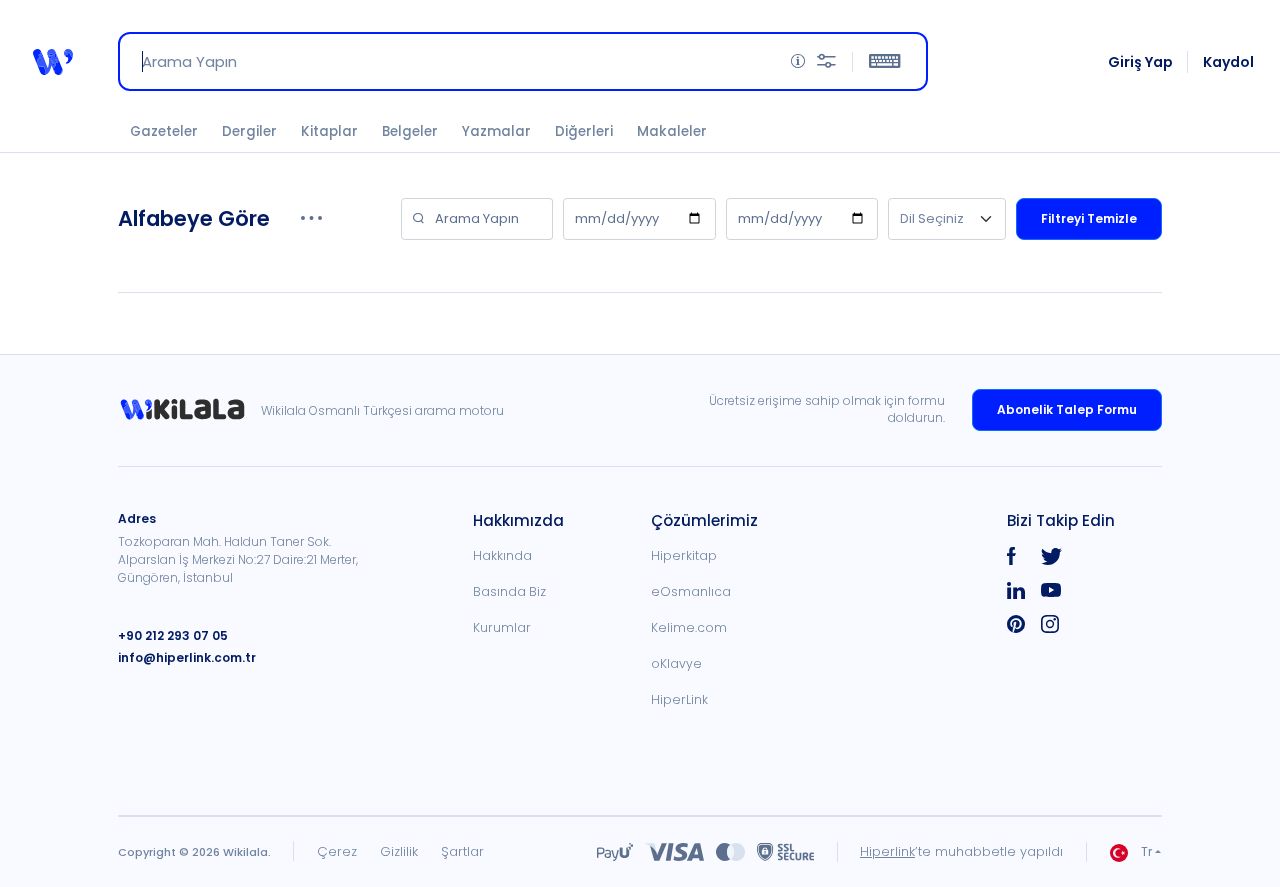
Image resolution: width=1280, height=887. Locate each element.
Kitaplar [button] (329, 131)
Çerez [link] (337, 851)
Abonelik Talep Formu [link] (1067, 409)
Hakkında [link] (502, 555)
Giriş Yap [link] (1140, 62)
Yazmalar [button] (496, 131)
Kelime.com (689, 627)
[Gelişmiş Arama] (826, 61)
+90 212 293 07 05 (173, 635)
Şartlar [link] (462, 851)
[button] (53, 62)
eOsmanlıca (691, 591)
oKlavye (676, 663)
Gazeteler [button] (164, 131)
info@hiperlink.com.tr (187, 657)
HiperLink (679, 699)
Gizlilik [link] (399, 851)
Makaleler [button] (672, 131)
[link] (189, 410)
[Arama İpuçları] (798, 61)
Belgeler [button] (410, 131)
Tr (1146, 851)
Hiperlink (887, 851)
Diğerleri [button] (584, 131)
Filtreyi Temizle (1089, 218)
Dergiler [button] (249, 131)
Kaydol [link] (1228, 62)
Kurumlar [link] (502, 627)
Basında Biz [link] (509, 591)
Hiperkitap (684, 555)
